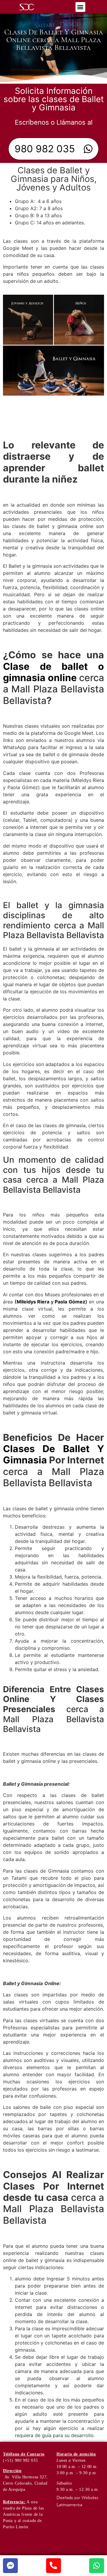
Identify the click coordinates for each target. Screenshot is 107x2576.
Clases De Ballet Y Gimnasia (53, 1454)
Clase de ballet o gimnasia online (53, 672)
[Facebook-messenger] (10, 2566)
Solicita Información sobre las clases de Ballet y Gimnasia (54, 99)
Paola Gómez (70, 1302)
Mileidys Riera (33, 1302)
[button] (80, 7)
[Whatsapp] (97, 2566)
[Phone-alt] (53, 2566)
